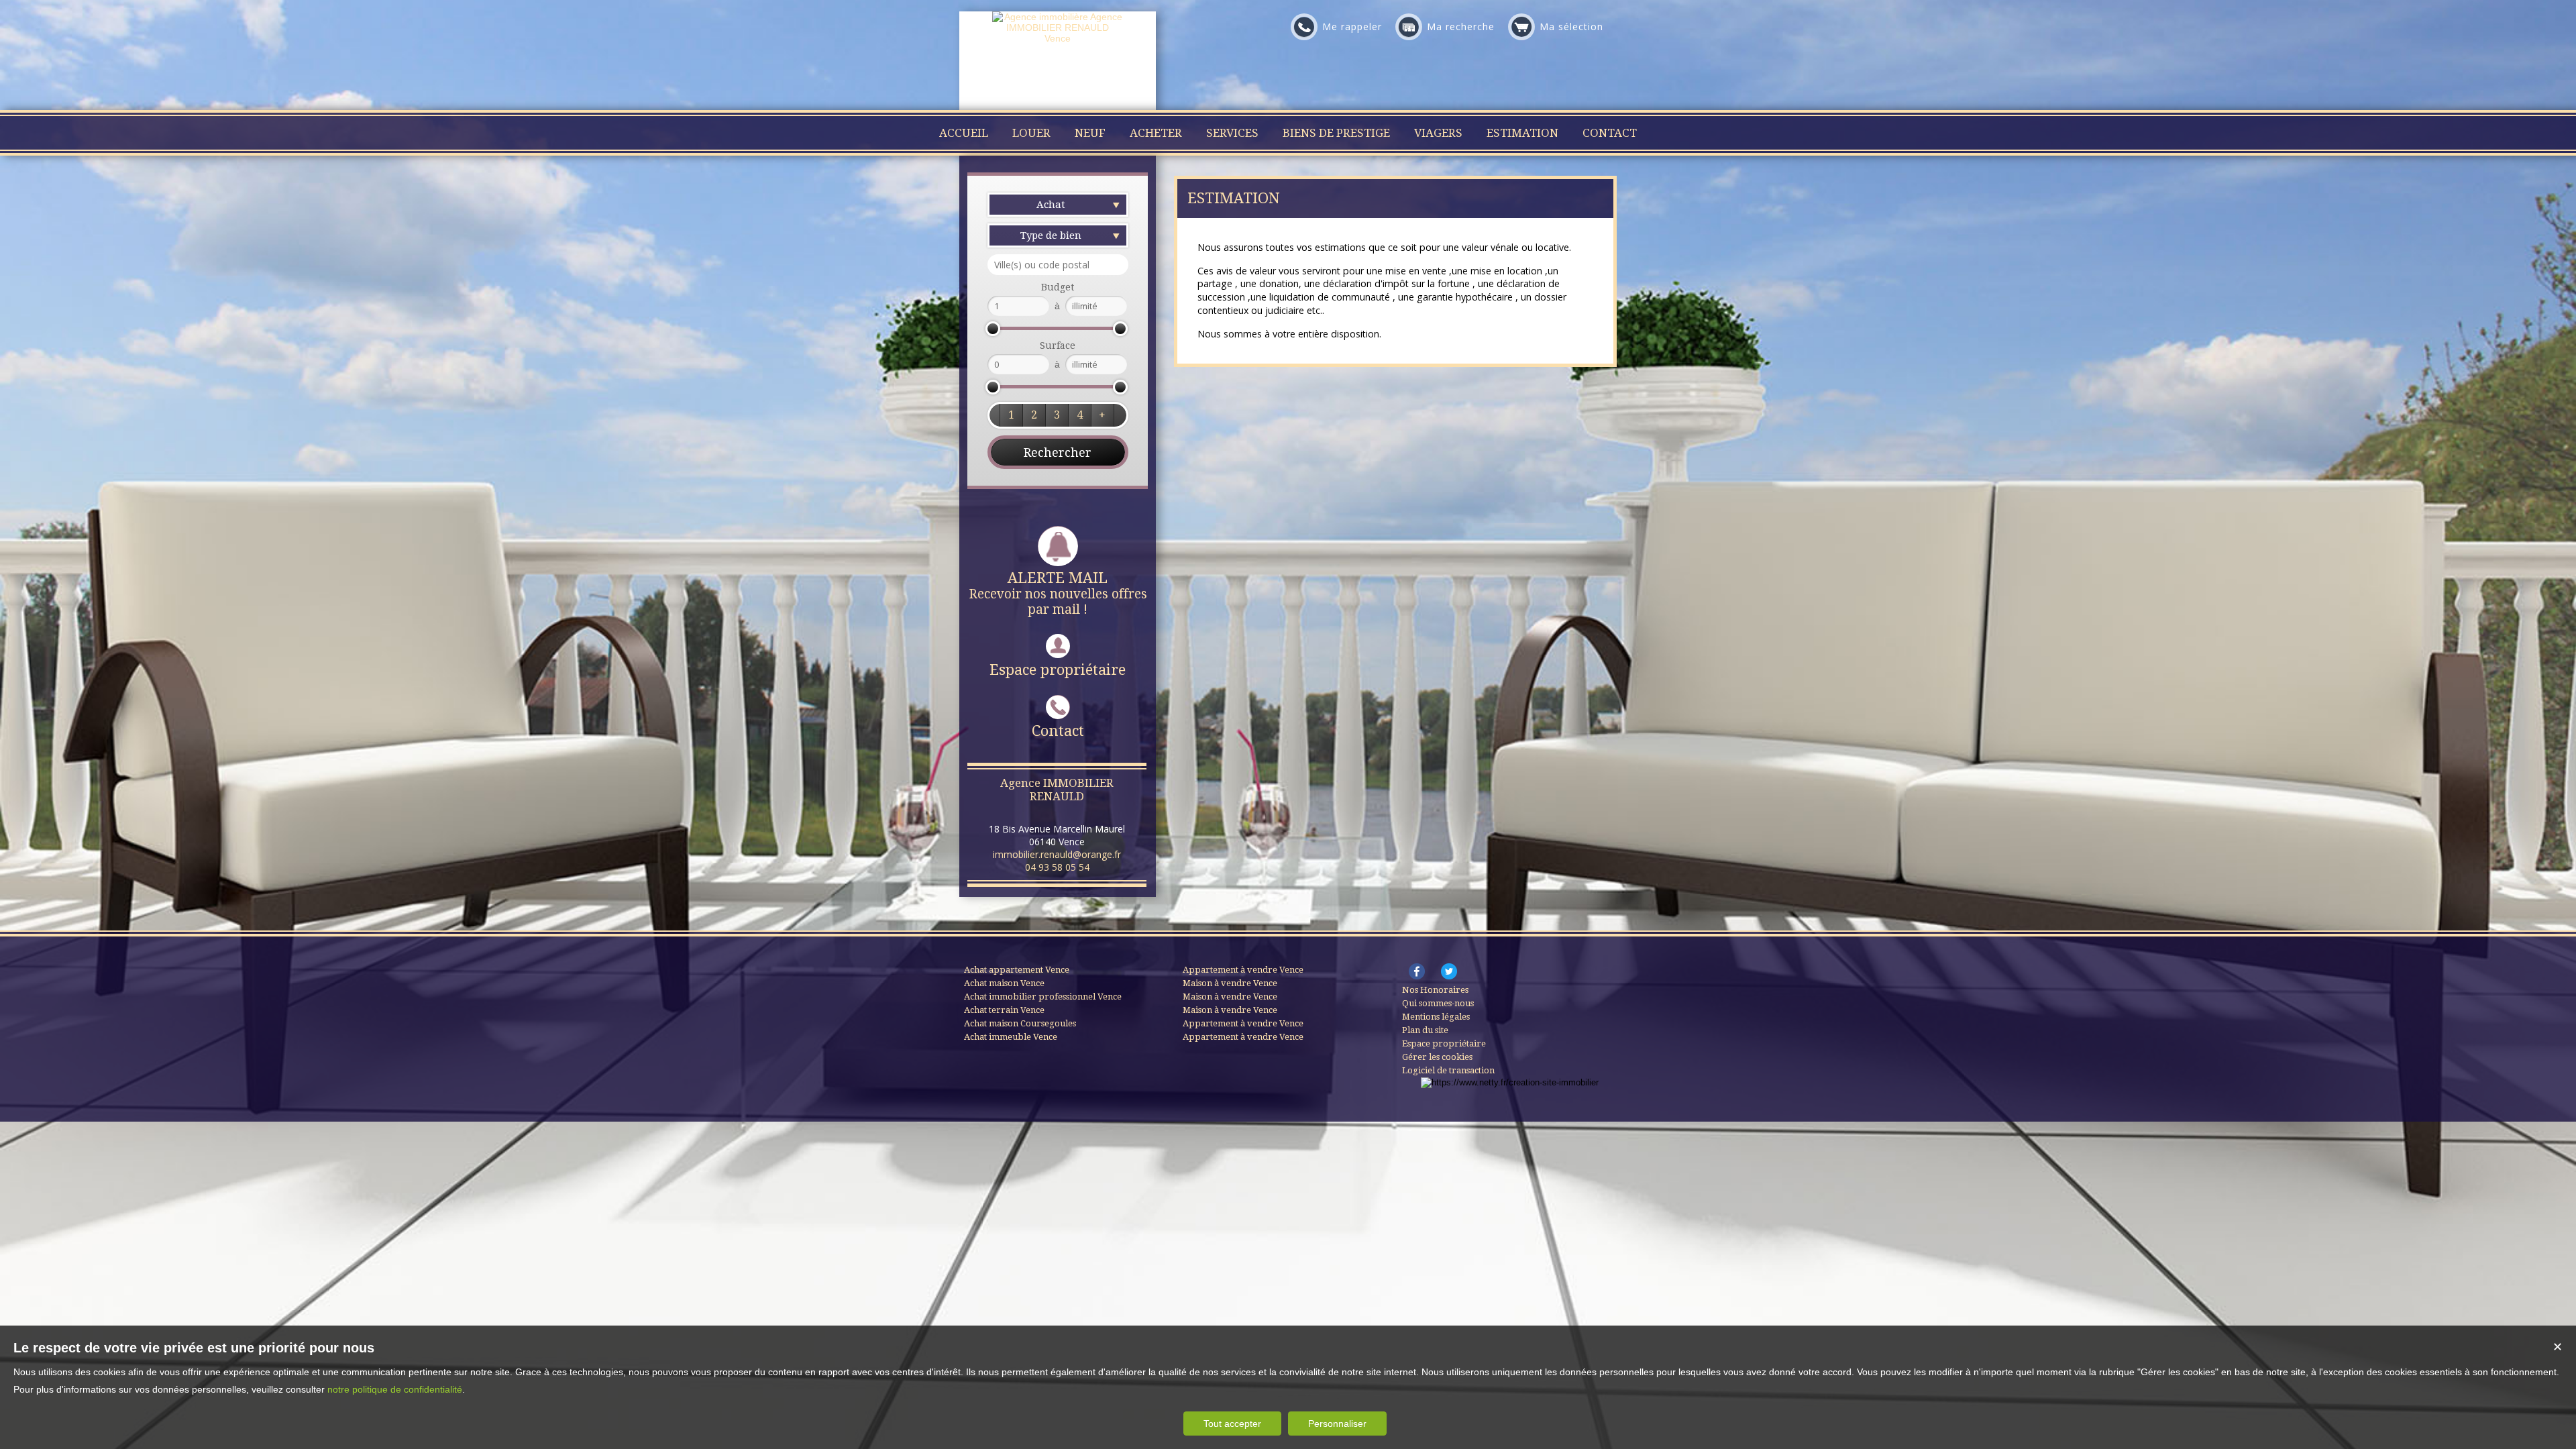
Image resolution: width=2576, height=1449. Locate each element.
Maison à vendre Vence (1230, 983)
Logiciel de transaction (1448, 1070)
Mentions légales (1436, 1017)
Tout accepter (1232, 1424)
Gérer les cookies (1437, 1057)
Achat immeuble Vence (1011, 1037)
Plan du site (1425, 1030)
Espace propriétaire (1058, 670)
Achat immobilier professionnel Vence (1043, 997)
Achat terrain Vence (1004, 1010)
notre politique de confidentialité (395, 1389)
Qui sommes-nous (1438, 1003)
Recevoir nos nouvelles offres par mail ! (1058, 593)
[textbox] (1058, 265)
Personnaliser (1337, 1424)
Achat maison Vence (1004, 983)
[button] (1011, 415)
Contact (1058, 731)
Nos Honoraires (1435, 990)
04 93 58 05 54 (1057, 867)
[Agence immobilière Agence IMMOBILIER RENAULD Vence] (1058, 38)
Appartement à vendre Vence (1243, 970)
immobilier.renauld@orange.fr (1057, 854)
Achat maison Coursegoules (1020, 1023)
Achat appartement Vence (1017, 970)
